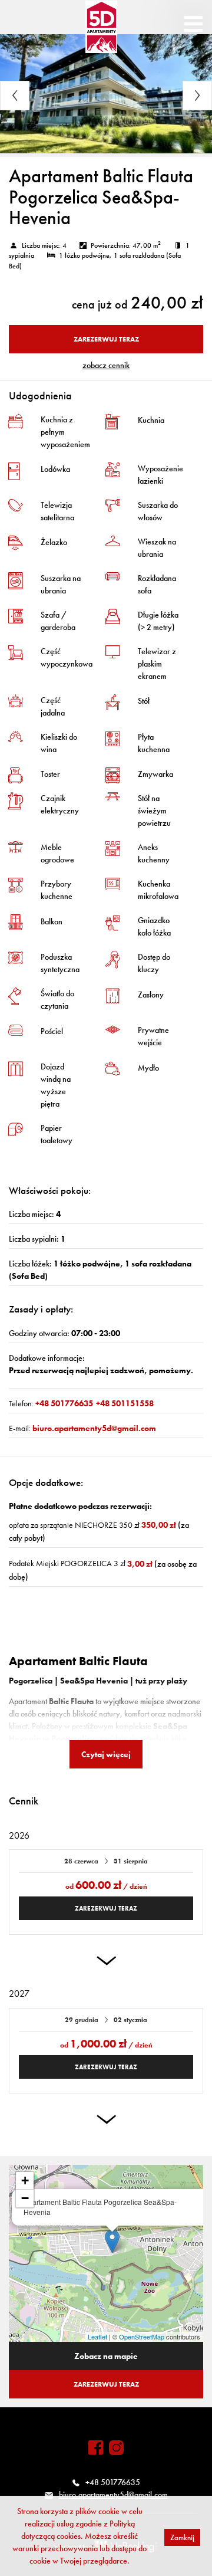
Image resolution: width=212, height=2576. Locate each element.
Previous (15, 96)
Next (197, 96)
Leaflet (97, 2337)
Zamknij (182, 2537)
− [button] (25, 2198)
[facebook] (96, 2448)
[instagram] (116, 2448)
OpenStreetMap (142, 2337)
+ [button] (25, 2180)
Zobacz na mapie (106, 2356)
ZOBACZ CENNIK (106, 365)
